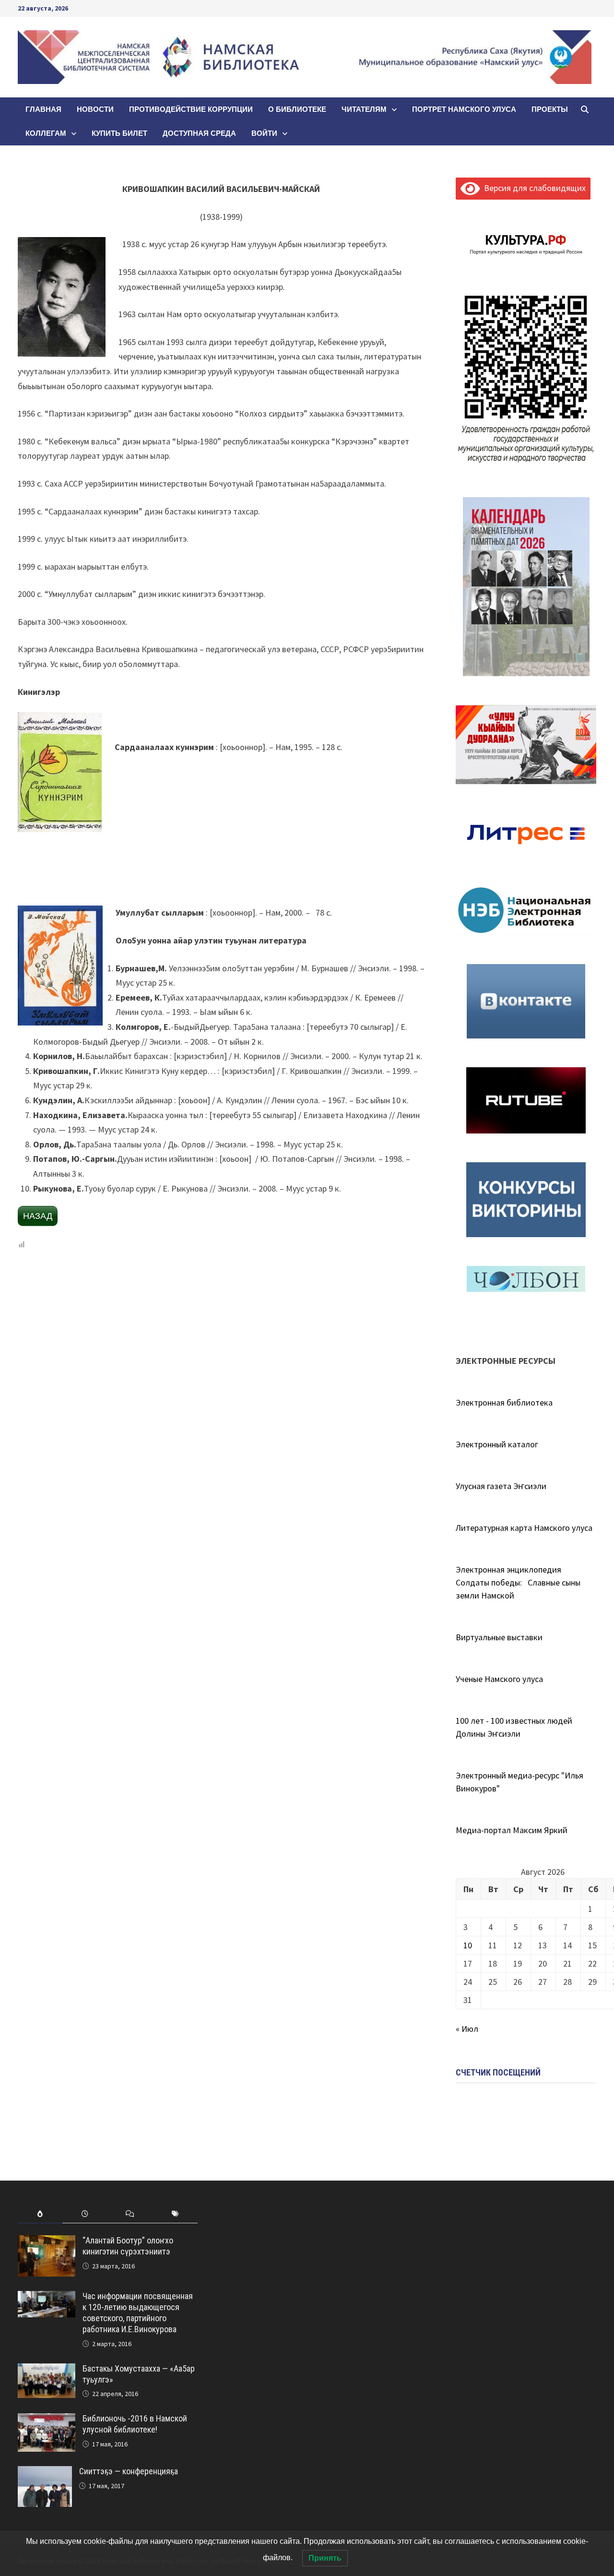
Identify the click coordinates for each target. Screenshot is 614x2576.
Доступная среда (199, 133)
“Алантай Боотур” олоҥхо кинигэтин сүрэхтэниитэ (128, 2246)
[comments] (130, 2214)
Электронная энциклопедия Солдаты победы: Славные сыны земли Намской (518, 1582)
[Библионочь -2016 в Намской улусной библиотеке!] (47, 2420)
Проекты (550, 109)
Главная (43, 109)
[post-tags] (175, 2214)
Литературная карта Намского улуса (524, 1528)
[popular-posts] (40, 2214)
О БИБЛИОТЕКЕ (297, 109)
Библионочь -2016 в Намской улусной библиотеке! (135, 2424)
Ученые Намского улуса (499, 1679)
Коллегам (46, 133)
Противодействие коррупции (191, 109)
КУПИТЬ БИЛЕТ (119, 133)
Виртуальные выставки (499, 1637)
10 (468, 1945)
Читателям (364, 109)
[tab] (40, 2214)
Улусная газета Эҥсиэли (501, 1486)
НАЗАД (38, 1216)
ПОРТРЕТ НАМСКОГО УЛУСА (464, 109)
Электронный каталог (497, 1444)
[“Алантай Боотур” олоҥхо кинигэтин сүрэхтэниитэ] (47, 2242)
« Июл (467, 2029)
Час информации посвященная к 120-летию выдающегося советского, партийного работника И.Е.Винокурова (138, 2313)
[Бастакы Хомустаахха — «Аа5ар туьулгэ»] (47, 2370)
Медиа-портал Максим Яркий (512, 1830)
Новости (95, 109)
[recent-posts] (85, 2214)
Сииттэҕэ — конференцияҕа (129, 2471)
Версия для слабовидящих (533, 188)
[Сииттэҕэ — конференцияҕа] (45, 2473)
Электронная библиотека (504, 1402)
